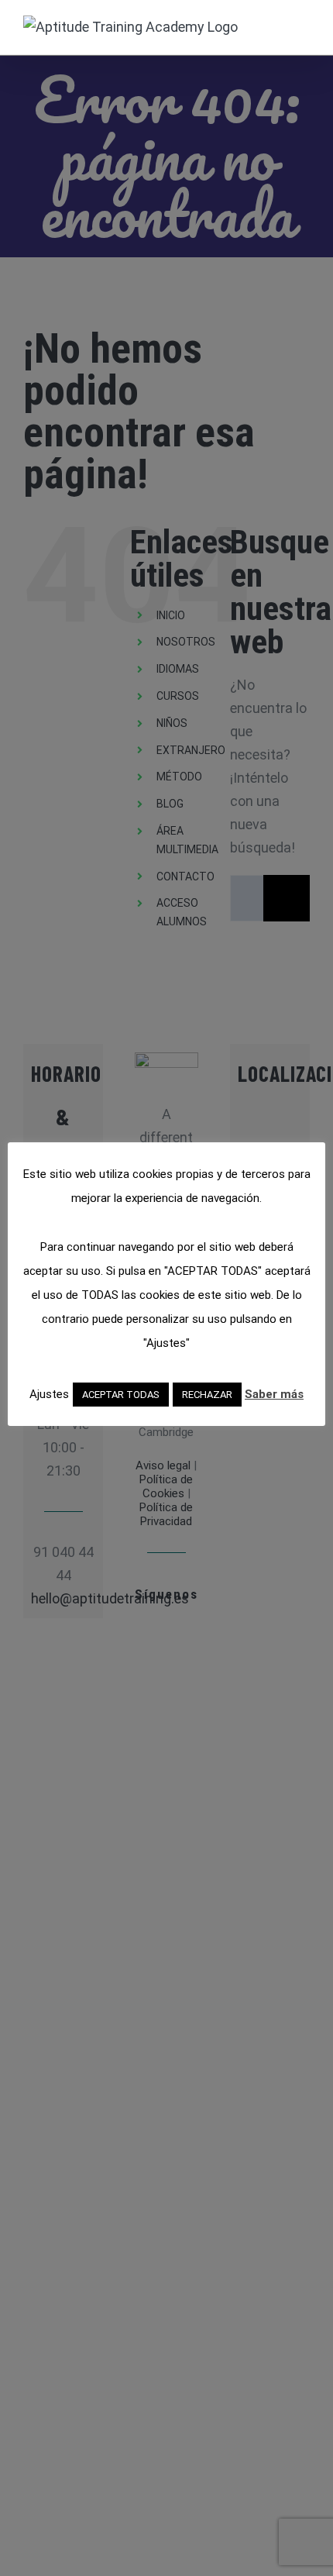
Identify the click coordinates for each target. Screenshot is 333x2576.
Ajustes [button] (49, 1394)
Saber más (274, 1394)
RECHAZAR (207, 1395)
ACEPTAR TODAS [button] (121, 1395)
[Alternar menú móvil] (304, 24)
